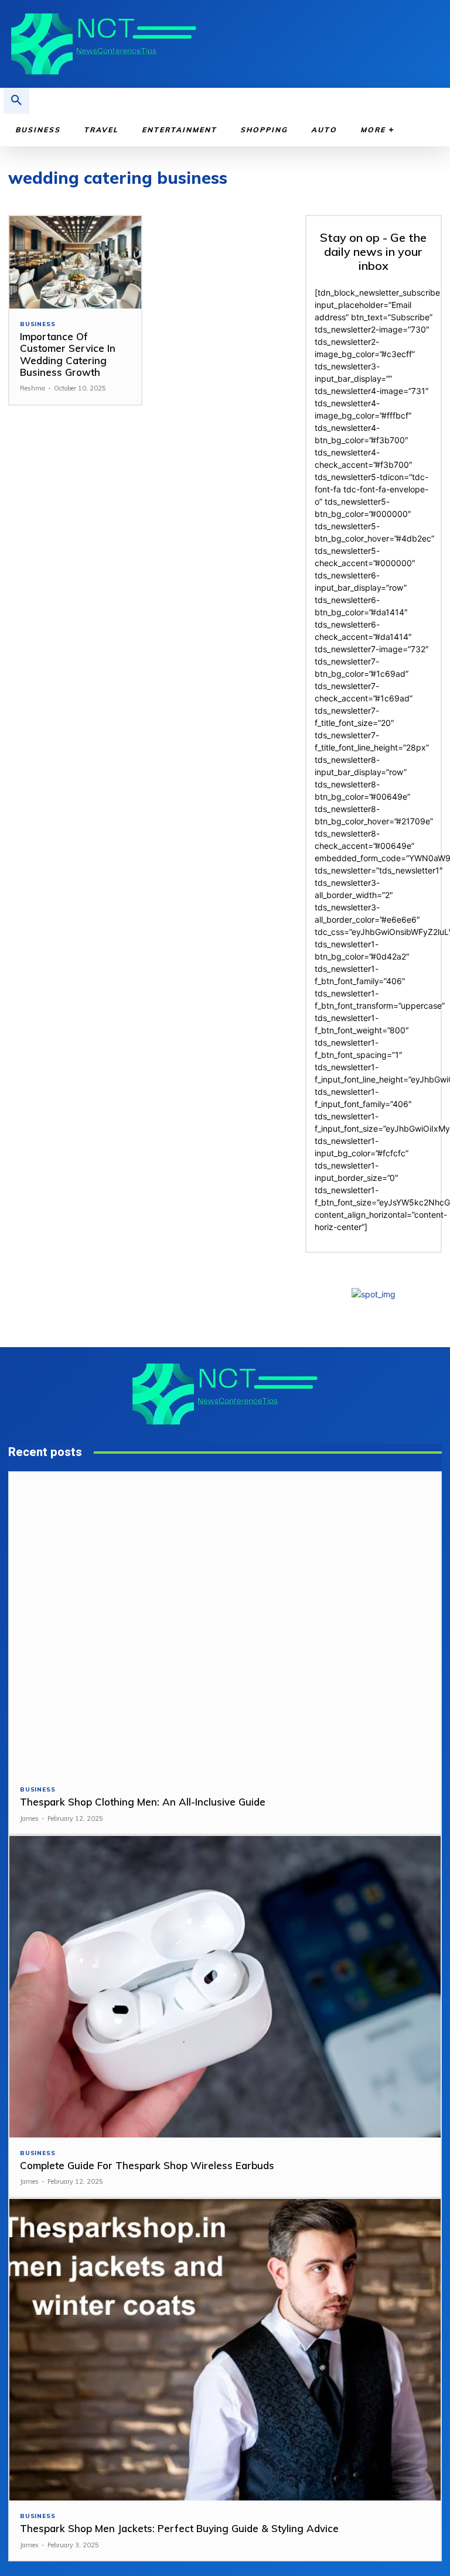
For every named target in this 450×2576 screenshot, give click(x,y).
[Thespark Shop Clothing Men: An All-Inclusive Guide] (225, 1623)
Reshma (33, 388)
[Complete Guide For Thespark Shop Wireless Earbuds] (225, 1987)
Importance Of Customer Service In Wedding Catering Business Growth (68, 354)
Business (37, 324)
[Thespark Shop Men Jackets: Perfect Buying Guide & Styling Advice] (225, 2350)
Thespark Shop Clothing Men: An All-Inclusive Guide (143, 1802)
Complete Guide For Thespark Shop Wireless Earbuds (147, 2165)
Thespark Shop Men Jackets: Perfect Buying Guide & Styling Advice (179, 2528)
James (29, 1818)
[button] (16, 101)
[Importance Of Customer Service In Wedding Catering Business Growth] (75, 262)
